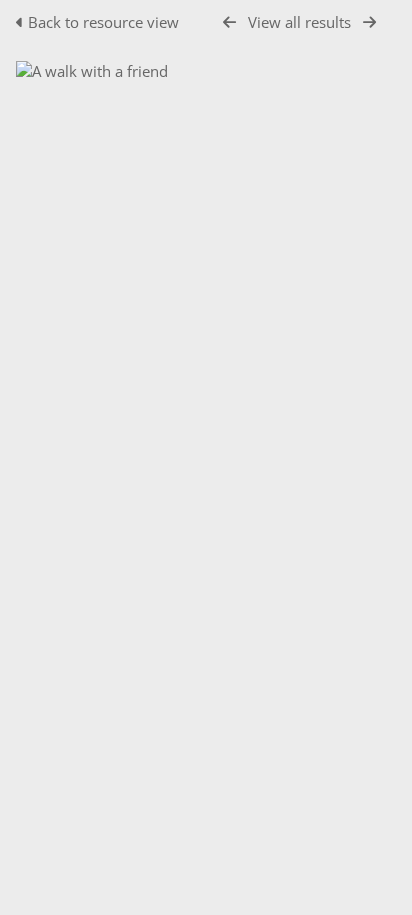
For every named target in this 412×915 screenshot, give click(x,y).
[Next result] (369, 22)
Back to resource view (103, 22)
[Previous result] (229, 22)
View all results (299, 22)
